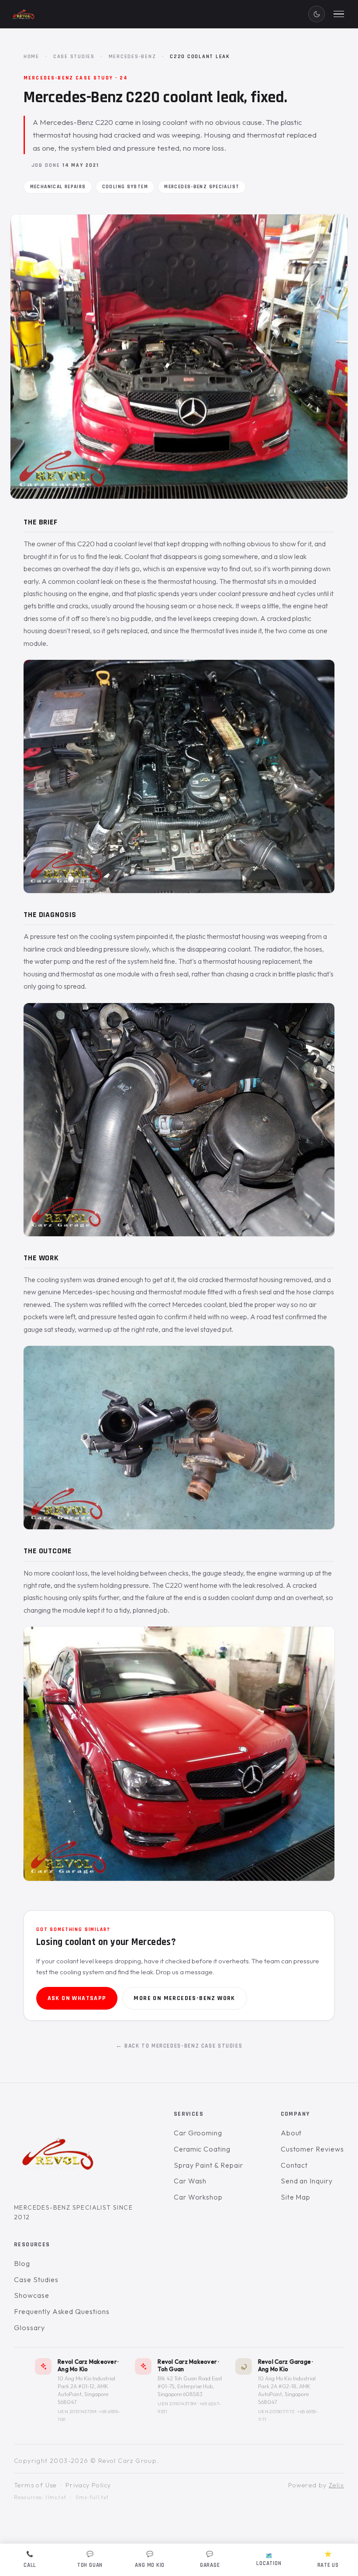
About (291, 2133)
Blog (22, 2263)
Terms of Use (35, 2485)
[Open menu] (339, 14)
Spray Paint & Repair (208, 2165)
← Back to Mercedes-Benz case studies (179, 2046)
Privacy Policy (88, 2485)
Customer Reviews (312, 2149)
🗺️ (269, 2560)
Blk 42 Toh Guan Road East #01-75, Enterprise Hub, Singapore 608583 (190, 2386)
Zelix (336, 2485)
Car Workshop (198, 2197)
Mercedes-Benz (133, 56)
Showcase (32, 2295)
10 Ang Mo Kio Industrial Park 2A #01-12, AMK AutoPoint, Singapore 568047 (86, 2390)
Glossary (29, 2327)
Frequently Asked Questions (62, 2311)
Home (31, 56)
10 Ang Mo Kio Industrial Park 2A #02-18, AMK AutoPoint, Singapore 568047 (287, 2390)
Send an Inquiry (307, 2181)
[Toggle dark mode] (317, 14)
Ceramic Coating (202, 2149)
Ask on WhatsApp (77, 1998)
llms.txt (56, 2497)
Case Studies (74, 56)
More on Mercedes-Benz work (184, 1998)
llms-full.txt (92, 2497)
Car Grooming (198, 2133)
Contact (294, 2165)
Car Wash (190, 2181)
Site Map (296, 2197)
